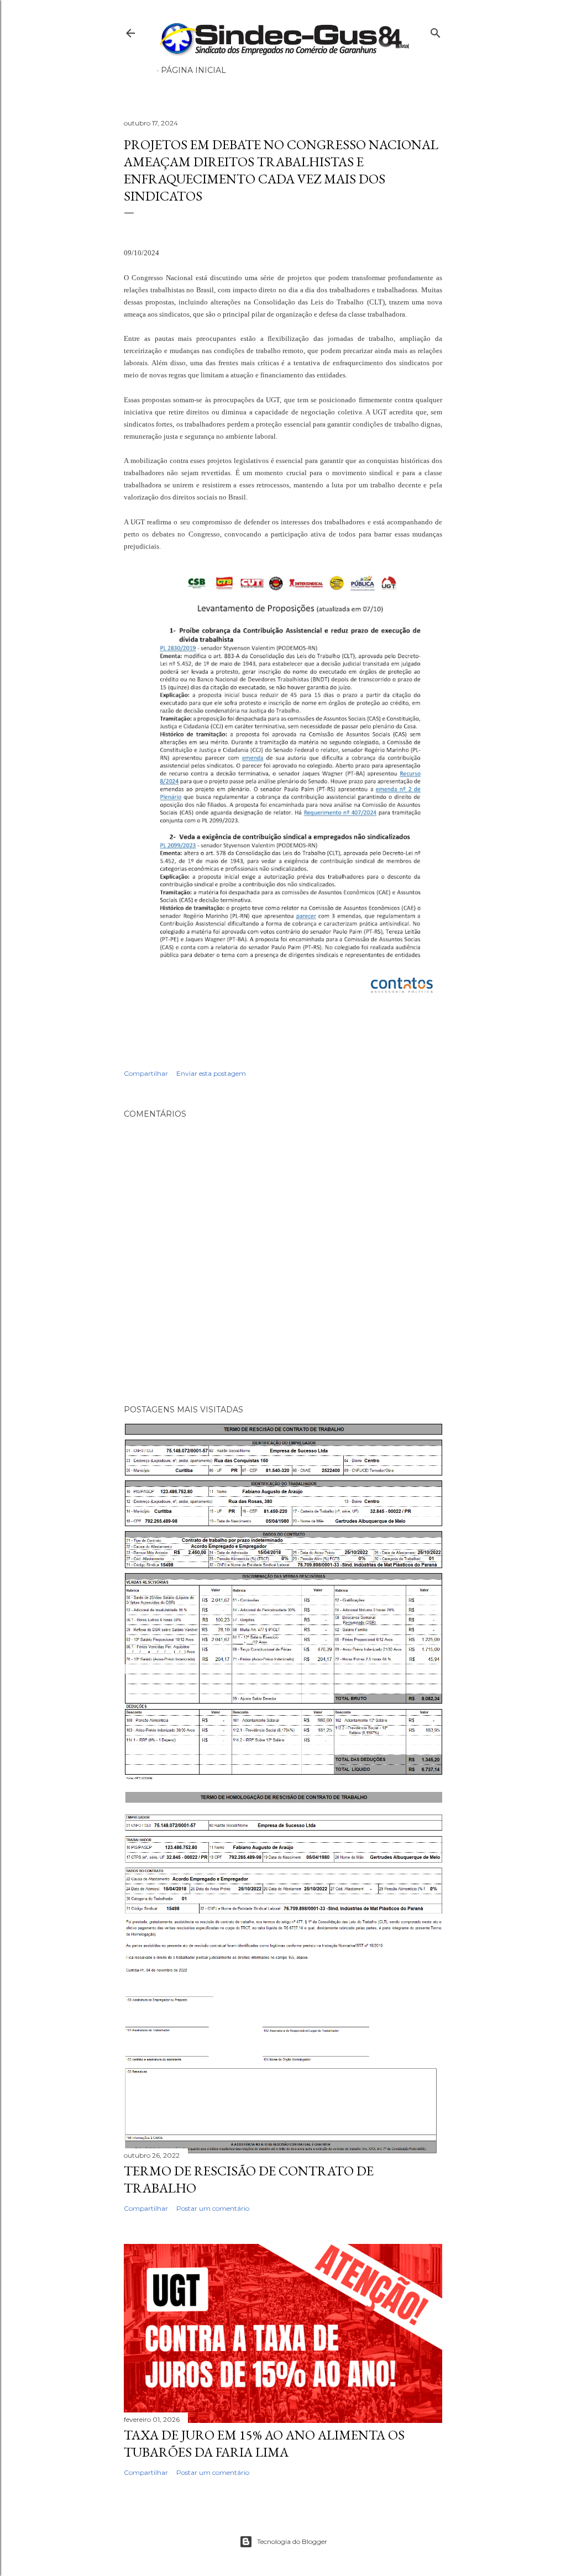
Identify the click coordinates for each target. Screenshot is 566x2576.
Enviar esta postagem (211, 1073)
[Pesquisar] (436, 31)
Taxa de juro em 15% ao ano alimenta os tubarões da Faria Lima (264, 2443)
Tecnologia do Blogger (292, 2541)
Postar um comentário (213, 2208)
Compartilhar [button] (146, 1073)
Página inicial (193, 70)
